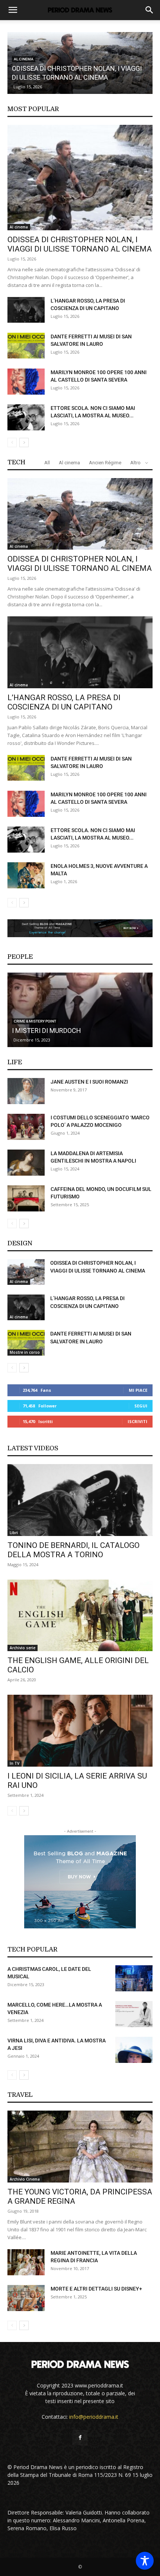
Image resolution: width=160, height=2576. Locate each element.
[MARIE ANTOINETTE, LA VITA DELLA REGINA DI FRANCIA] (26, 2262)
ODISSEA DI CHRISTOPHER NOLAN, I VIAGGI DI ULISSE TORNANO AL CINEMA (80, 244)
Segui (141, 1406)
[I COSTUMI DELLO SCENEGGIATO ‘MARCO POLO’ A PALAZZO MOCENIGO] (26, 1127)
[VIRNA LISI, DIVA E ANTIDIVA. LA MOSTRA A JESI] (134, 2050)
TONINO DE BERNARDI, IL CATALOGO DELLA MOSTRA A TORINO (73, 1550)
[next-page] (24, 442)
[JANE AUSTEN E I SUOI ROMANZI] (26, 1091)
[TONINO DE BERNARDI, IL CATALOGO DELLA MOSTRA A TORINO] (80, 1500)
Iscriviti (137, 1421)
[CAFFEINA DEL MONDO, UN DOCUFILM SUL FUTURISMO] (26, 1198)
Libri (14, 1533)
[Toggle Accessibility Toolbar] (145, 2561)
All (47, 463)
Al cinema (19, 227)
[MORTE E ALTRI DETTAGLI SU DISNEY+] (26, 2298)
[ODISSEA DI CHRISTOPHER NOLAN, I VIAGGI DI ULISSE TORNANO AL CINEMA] (80, 178)
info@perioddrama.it (94, 2417)
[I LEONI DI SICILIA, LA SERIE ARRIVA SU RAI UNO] (80, 1731)
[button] (13, 10)
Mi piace (138, 1390)
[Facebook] (80, 2438)
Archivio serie (23, 1648)
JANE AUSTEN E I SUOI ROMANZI (89, 1082)
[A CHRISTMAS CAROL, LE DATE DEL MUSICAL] (134, 1978)
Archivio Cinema (25, 2179)
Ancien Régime (105, 463)
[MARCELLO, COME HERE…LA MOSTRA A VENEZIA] (134, 2014)
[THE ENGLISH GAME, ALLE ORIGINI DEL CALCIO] (80, 1616)
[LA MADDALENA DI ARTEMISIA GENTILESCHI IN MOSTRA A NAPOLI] (26, 1163)
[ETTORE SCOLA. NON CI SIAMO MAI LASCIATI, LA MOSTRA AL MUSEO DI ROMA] (26, 417)
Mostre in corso (25, 1352)
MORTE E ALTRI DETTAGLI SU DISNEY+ (96, 2289)
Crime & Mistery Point (35, 1021)
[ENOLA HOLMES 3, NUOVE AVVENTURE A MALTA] (26, 875)
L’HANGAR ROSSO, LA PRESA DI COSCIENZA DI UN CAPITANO (64, 702)
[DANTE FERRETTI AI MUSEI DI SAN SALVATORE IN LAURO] (26, 346)
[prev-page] (12, 442)
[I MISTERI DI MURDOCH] (80, 1010)
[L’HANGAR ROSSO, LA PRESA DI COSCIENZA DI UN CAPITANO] (26, 310)
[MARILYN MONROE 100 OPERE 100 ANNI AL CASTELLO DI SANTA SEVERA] (26, 382)
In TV (15, 1763)
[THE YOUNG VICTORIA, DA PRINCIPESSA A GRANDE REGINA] (80, 2147)
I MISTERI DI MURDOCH (47, 1031)
